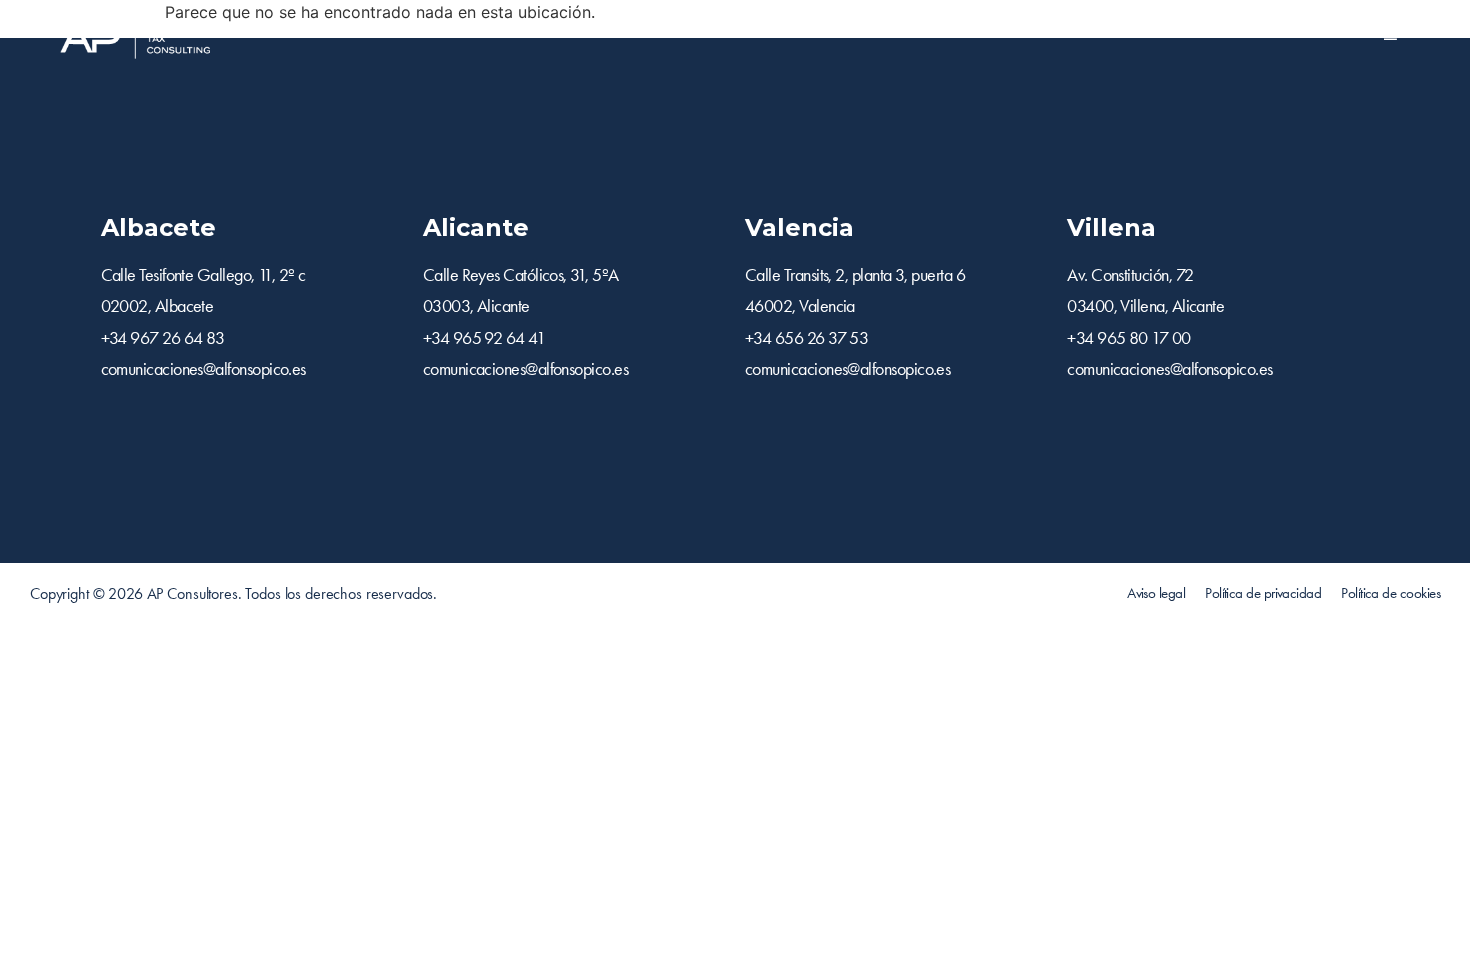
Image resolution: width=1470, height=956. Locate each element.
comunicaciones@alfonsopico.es (203, 369)
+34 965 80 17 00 (1128, 338)
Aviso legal (1156, 593)
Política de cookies (1390, 593)
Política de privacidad (1263, 593)
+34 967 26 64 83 (163, 338)
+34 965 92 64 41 (484, 338)
